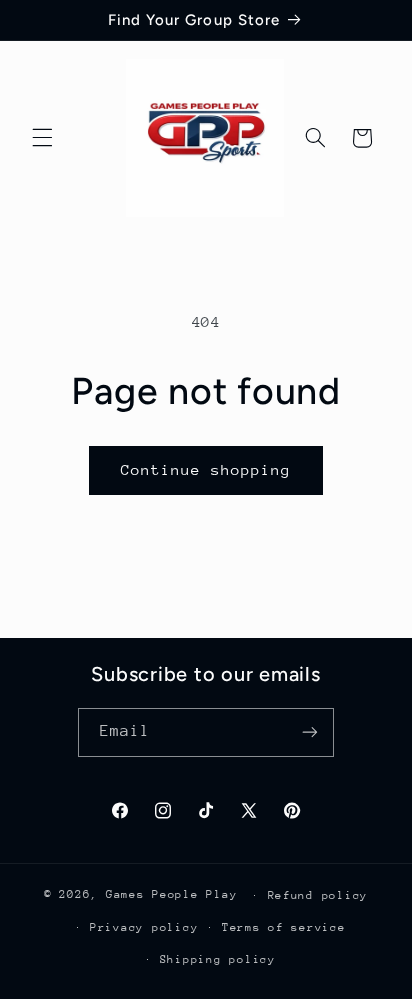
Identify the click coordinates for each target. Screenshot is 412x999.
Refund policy (318, 895)
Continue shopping (206, 469)
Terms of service (284, 927)
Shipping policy (218, 959)
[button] (42, 138)
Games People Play (172, 894)
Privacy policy (144, 927)
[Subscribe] (310, 732)
